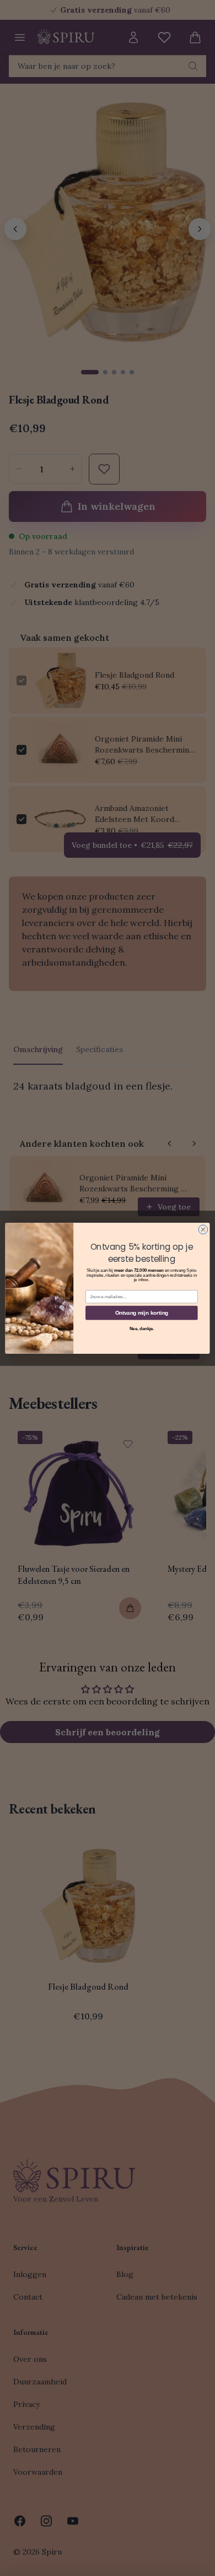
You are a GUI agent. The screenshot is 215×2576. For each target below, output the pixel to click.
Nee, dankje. (142, 1328)
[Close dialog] (203, 1229)
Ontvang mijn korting (142, 1312)
